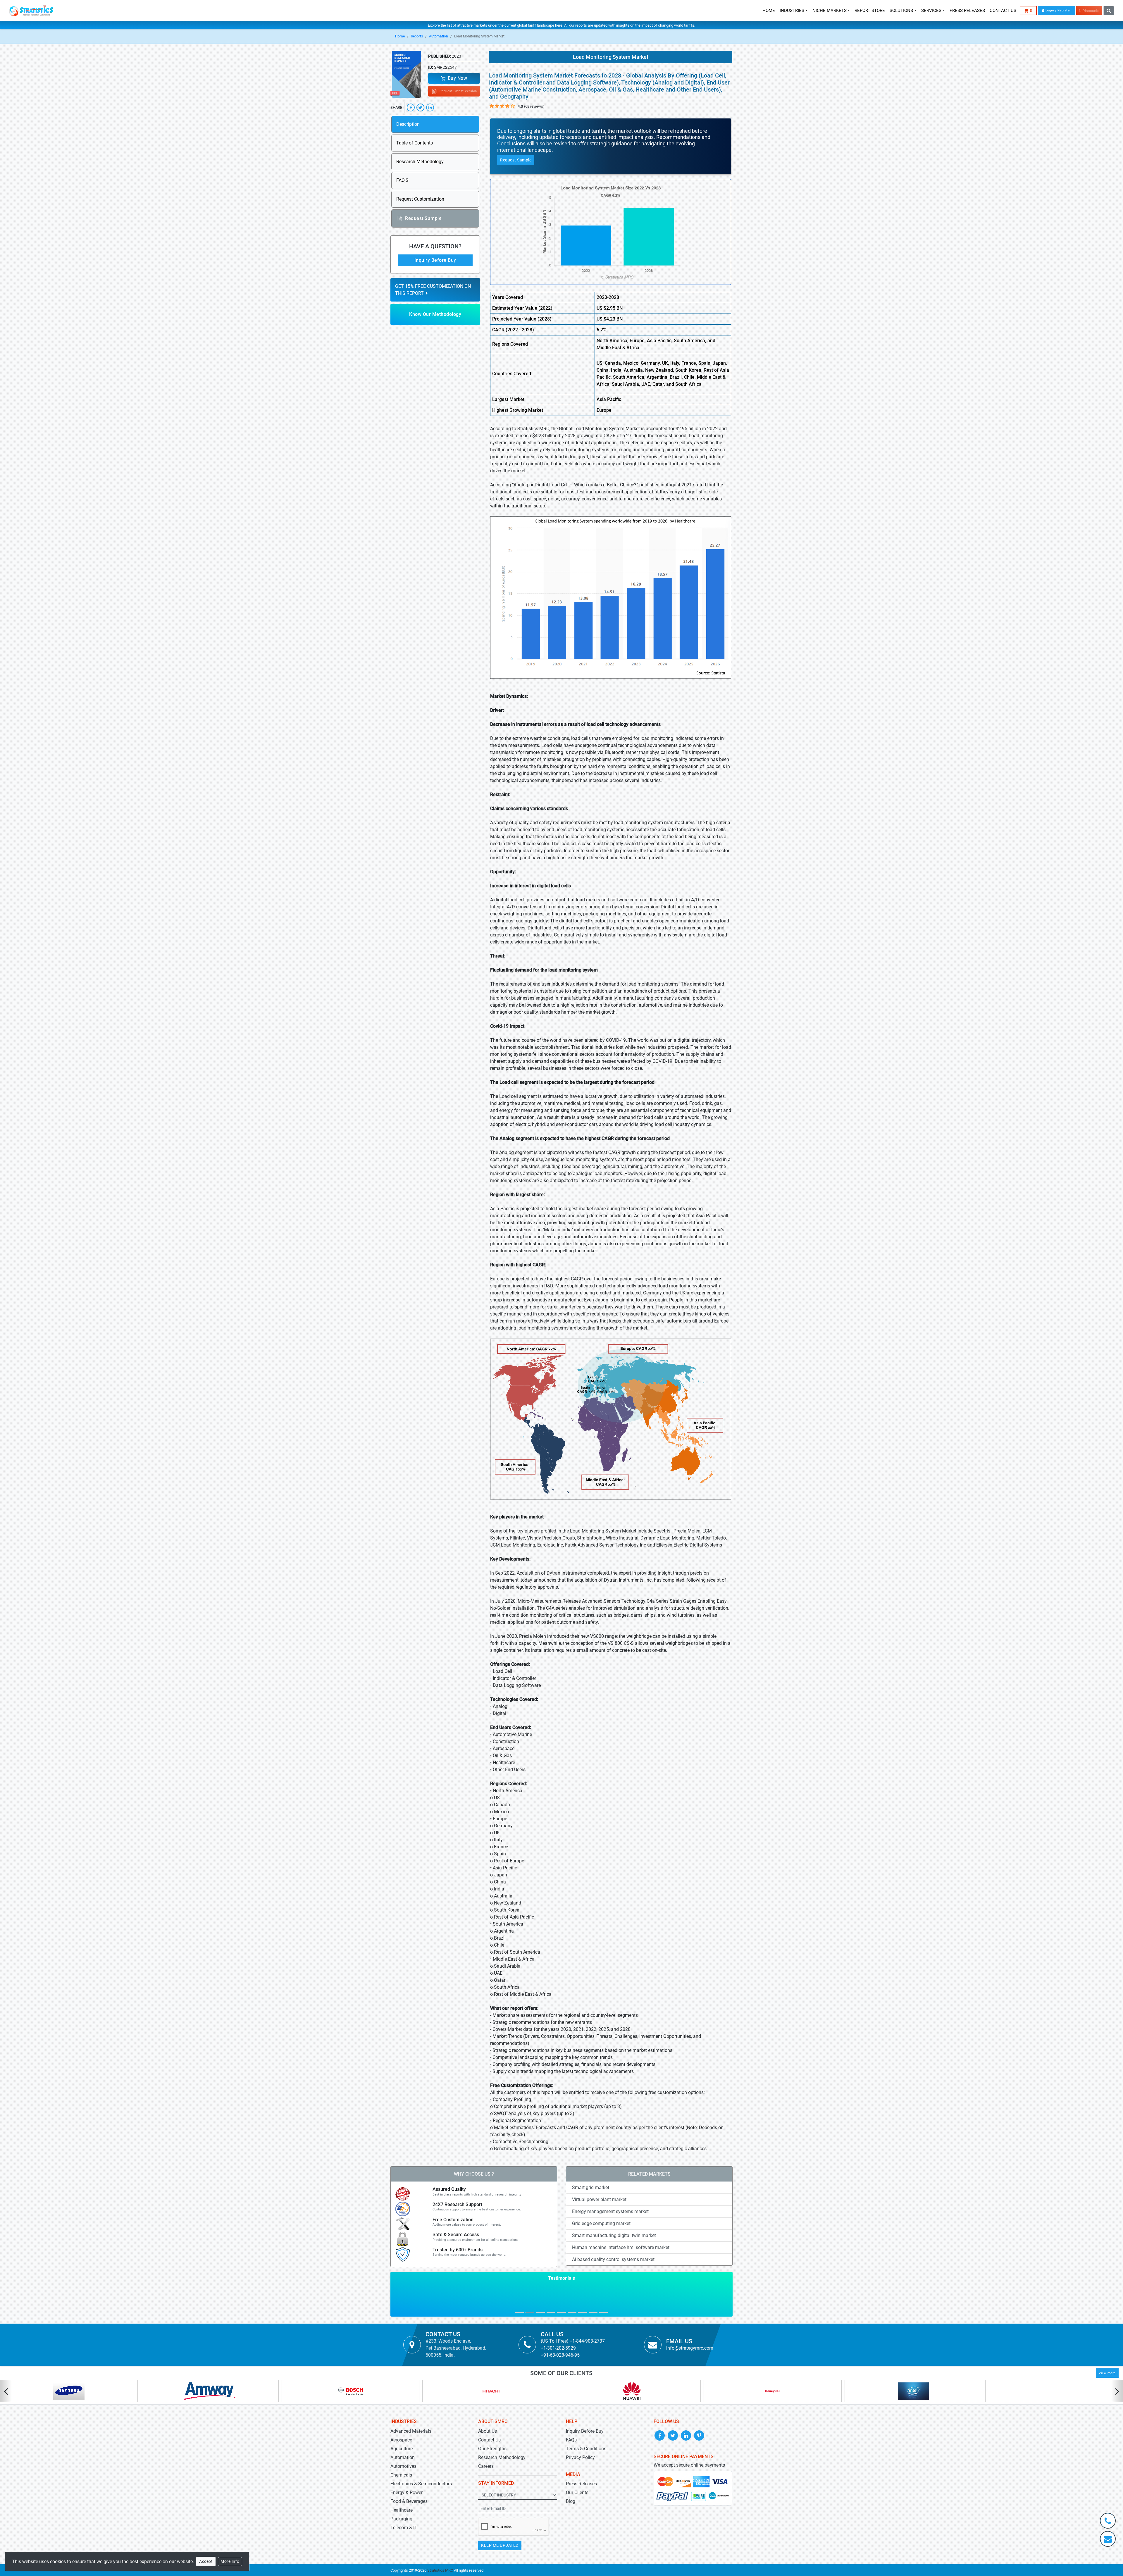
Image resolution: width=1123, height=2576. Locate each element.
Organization (521, 1314)
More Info (230, 2561)
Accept (206, 2561)
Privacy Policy (583, 1373)
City (595, 1314)
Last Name (602, 1259)
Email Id (516, 1283)
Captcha (515, 1338)
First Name (519, 1259)
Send (525, 1384)
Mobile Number (606, 1283)
